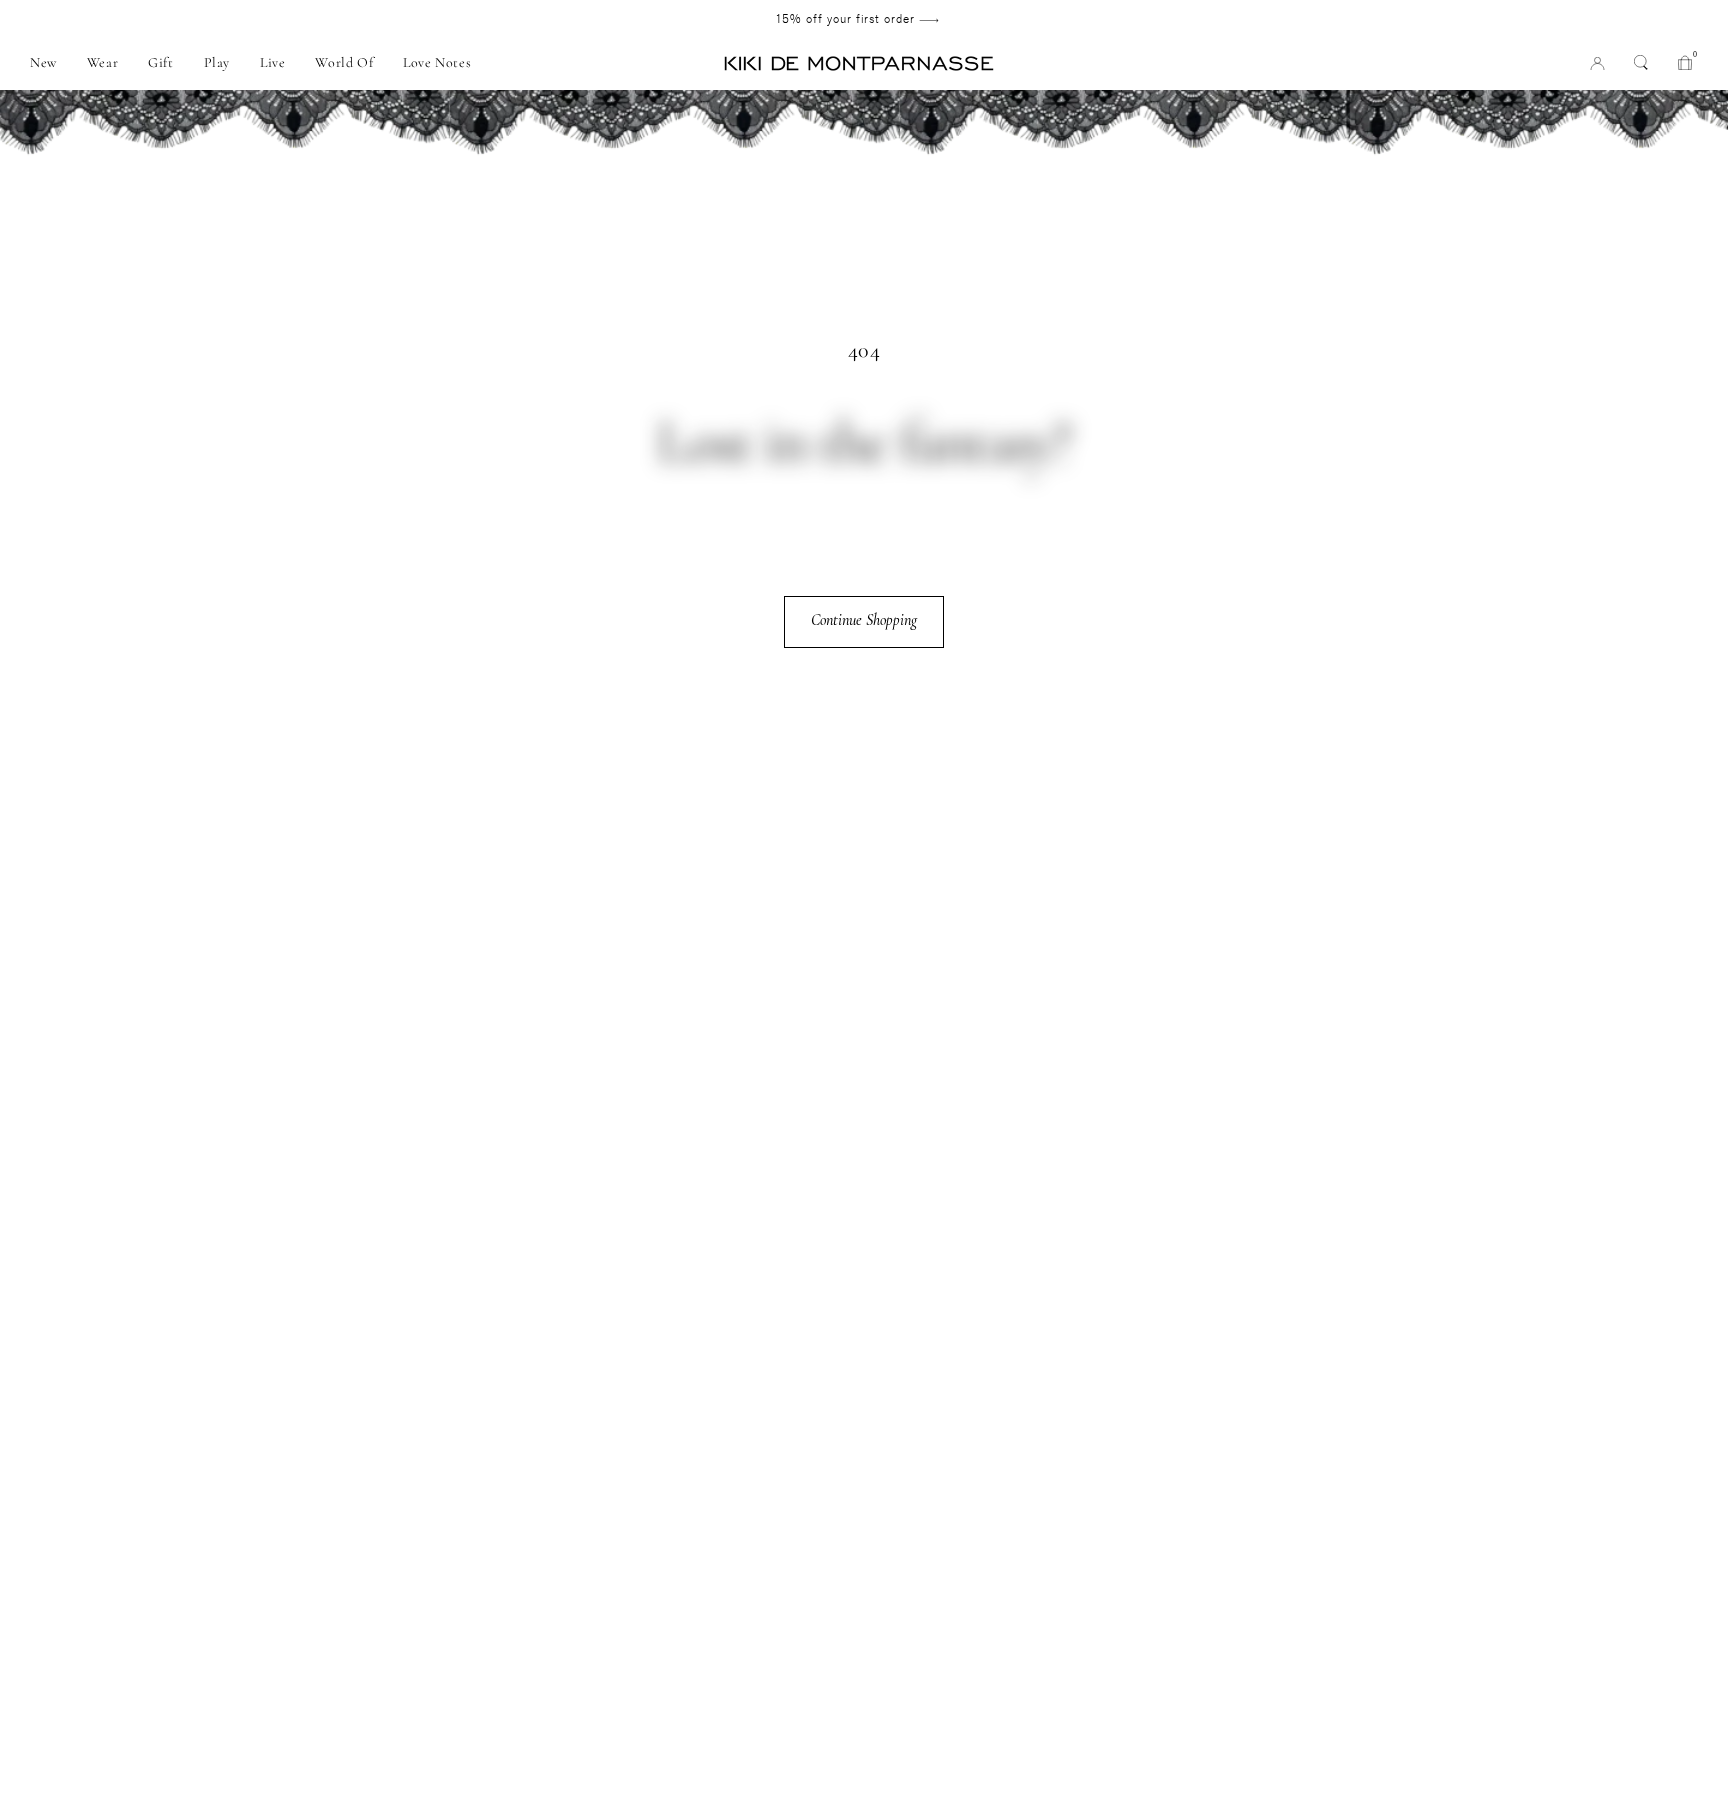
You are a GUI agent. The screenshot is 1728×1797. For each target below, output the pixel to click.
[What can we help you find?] (1641, 62)
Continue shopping (864, 620)
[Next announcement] (1561, 19)
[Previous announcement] (153, 19)
